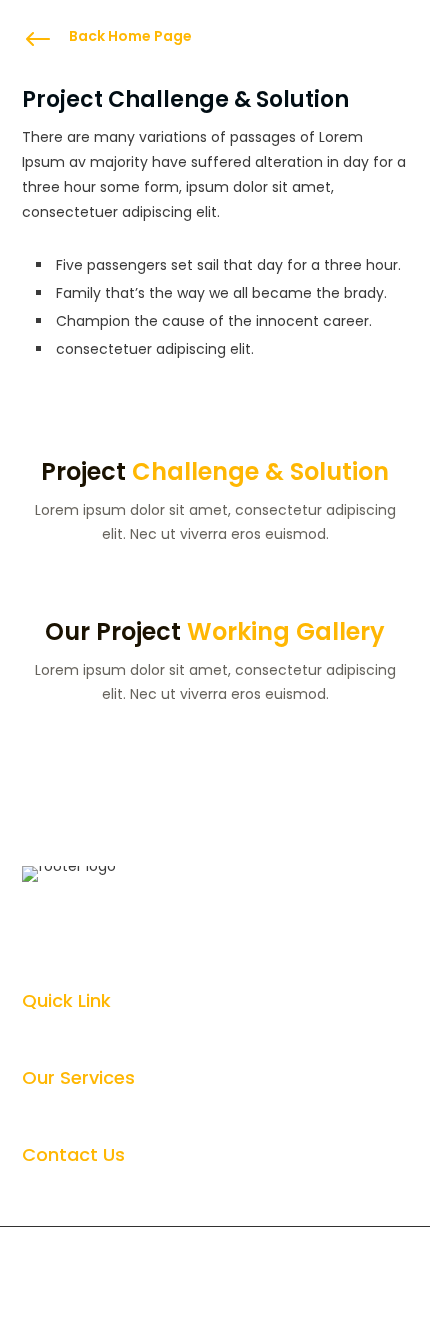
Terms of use (276, 1308)
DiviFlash (210, 1254)
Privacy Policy (157, 1308)
